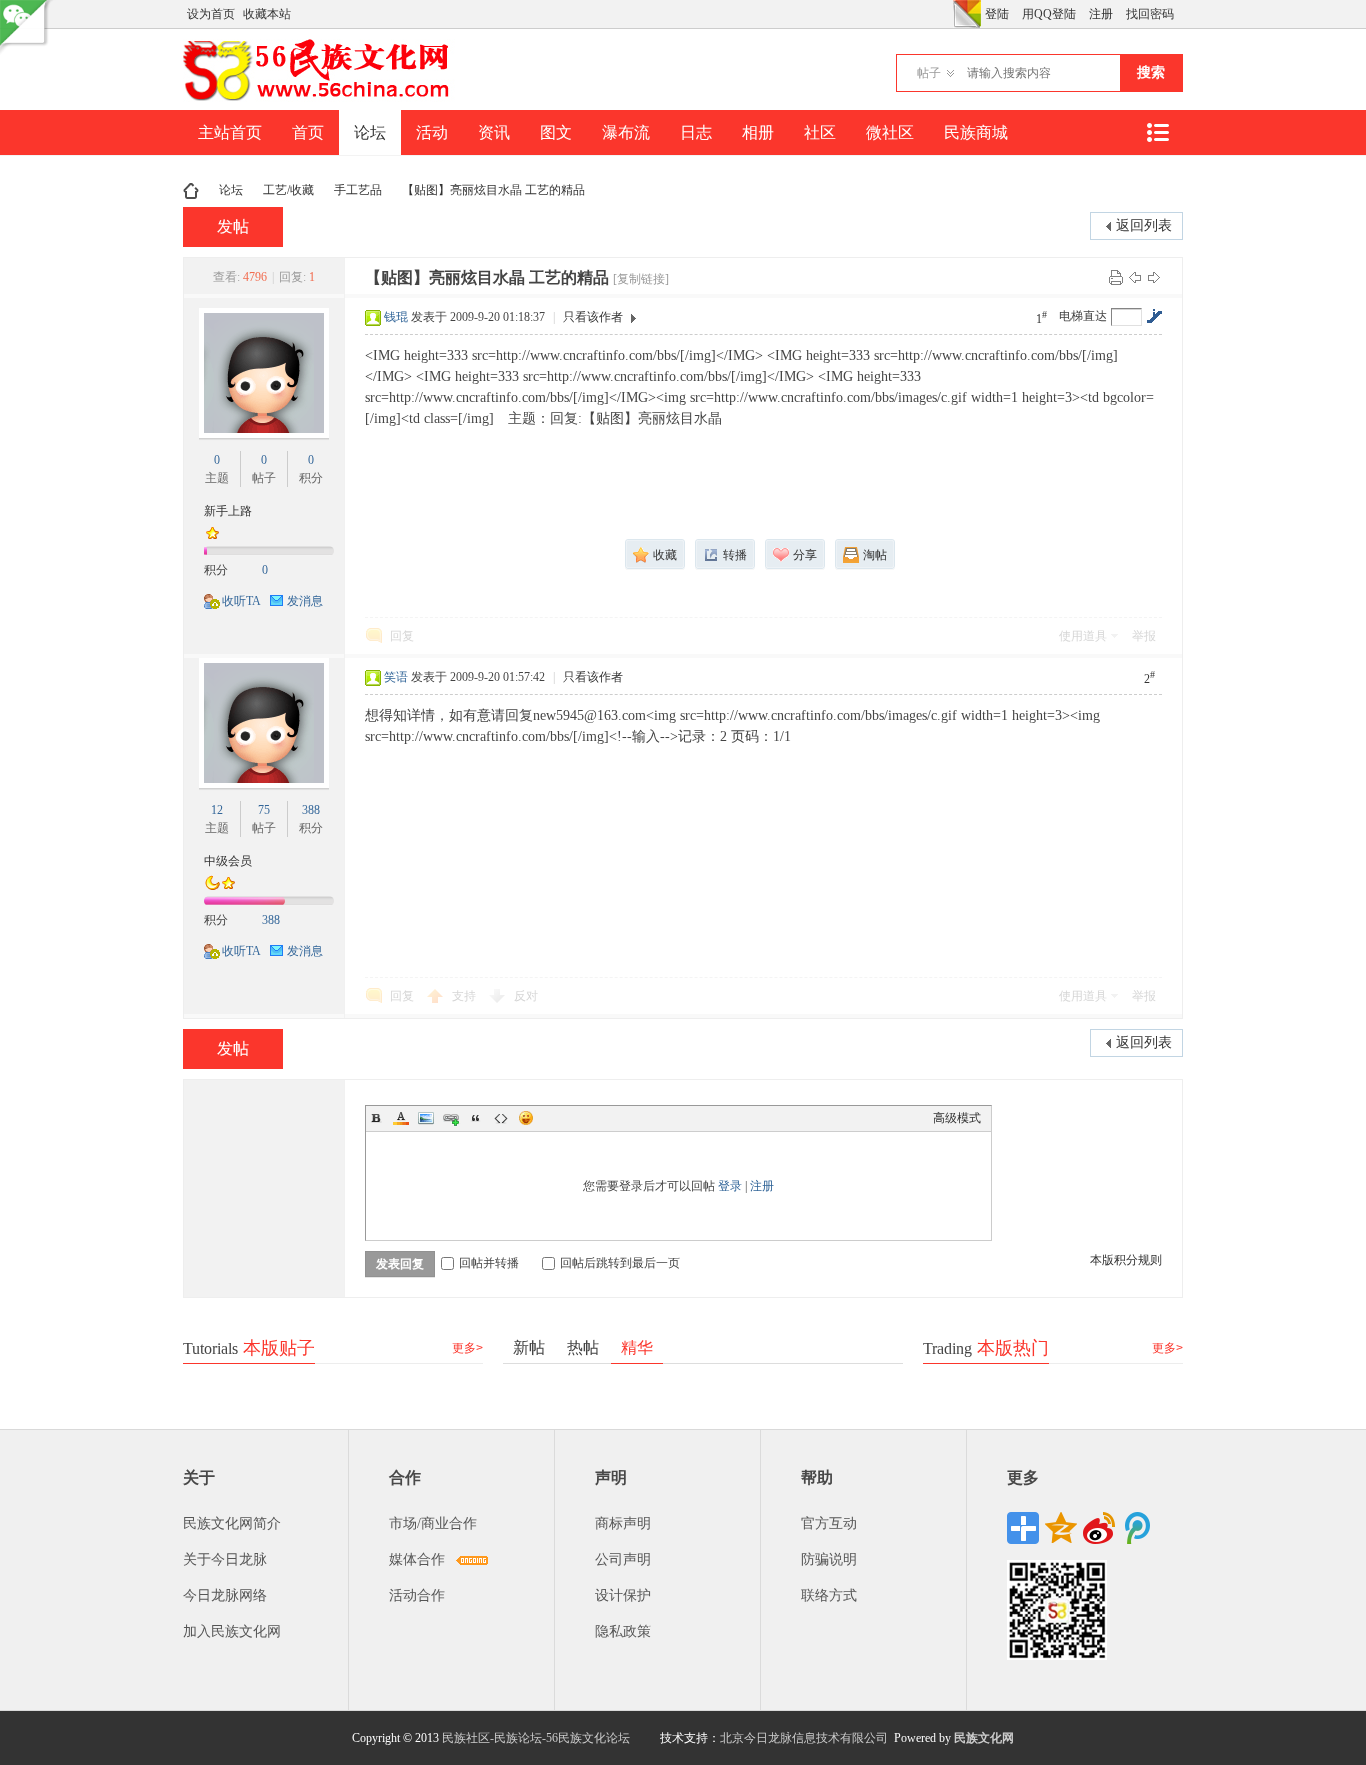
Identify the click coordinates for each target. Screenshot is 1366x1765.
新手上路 (228, 511)
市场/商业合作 (433, 1523)
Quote (476, 1118)
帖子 (929, 73)
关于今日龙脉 (225, 1559)
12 (217, 810)
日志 (696, 132)
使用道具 (1083, 636)
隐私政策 (623, 1631)
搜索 (1151, 72)
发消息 (305, 601)
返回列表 (1144, 225)
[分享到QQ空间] (1061, 1528)
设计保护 (623, 1595)
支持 (465, 996)
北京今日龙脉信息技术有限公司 (804, 1738)
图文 (556, 132)
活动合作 (417, 1595)
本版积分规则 (1126, 1260)
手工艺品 (358, 190)
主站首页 (230, 132)
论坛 (370, 132)
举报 (1144, 636)
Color (401, 1118)
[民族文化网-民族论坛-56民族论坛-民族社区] (320, 98)
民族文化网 (984, 1738)
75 (264, 810)
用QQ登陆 (1049, 14)
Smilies (526, 1118)
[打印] (1116, 277)
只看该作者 (593, 317)
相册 (758, 132)
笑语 (396, 677)
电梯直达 (1083, 316)
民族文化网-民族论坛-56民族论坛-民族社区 (191, 190)
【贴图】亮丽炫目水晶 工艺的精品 (493, 190)
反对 (526, 996)
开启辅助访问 (948, 14)
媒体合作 (417, 1559)
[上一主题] (1135, 277)
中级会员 (228, 861)
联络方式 (829, 1595)
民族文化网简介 (232, 1523)
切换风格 (967, 14)
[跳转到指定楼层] (1154, 316)
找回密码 (1150, 14)
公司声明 (623, 1559)
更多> (467, 1348)
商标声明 (623, 1523)
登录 (730, 1186)
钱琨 (396, 317)
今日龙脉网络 (225, 1595)
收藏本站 (267, 14)
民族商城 (976, 132)
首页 (308, 132)
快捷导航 (1157, 132)
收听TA (241, 601)
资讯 (494, 132)
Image (426, 1118)
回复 (402, 636)
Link (451, 1118)
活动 (432, 132)
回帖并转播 (489, 1263)
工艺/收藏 (288, 190)
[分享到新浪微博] (1099, 1528)
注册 (1101, 14)
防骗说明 (829, 1559)
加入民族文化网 (232, 1631)
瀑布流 (626, 132)
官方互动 (829, 1523)
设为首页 (211, 14)
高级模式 (957, 1118)
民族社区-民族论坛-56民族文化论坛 (536, 1738)
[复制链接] (641, 279)
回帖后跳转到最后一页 (620, 1263)
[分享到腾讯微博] (1137, 1528)
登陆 (997, 14)
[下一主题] (1154, 277)
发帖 (233, 226)
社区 (820, 132)
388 (311, 810)
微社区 (890, 132)
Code (501, 1118)
